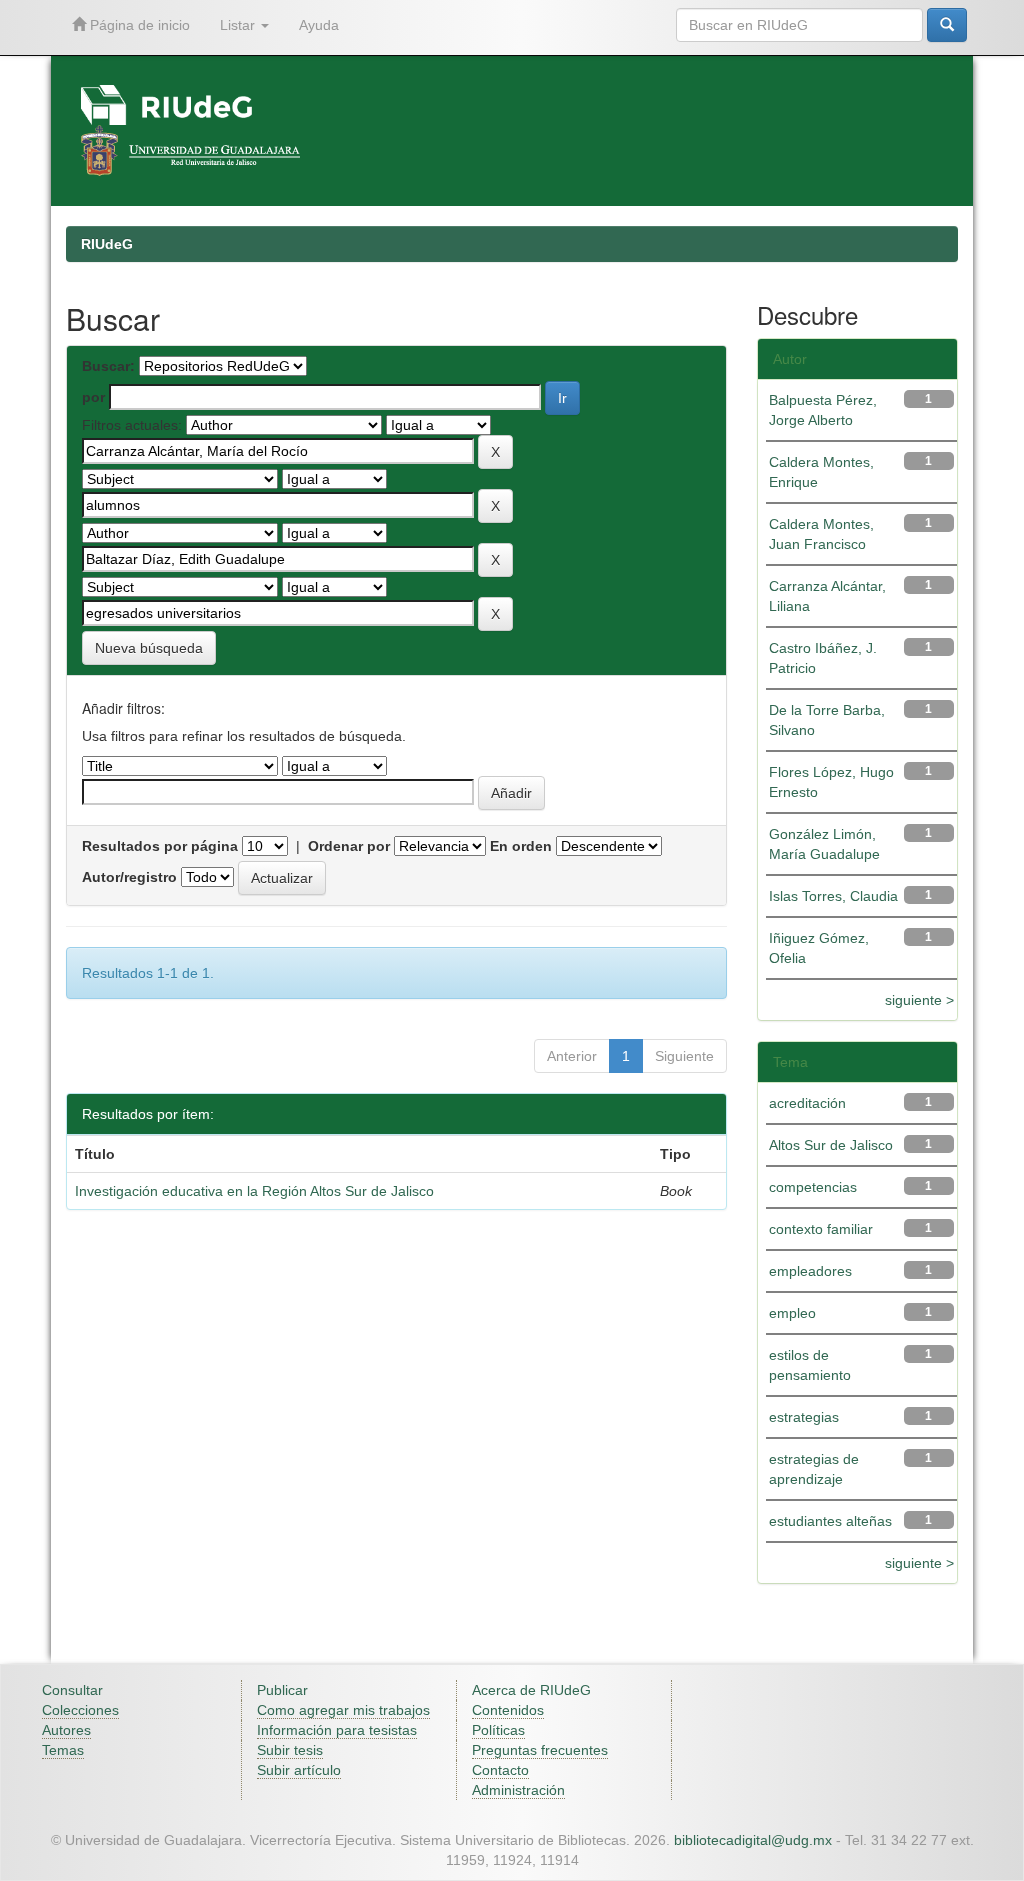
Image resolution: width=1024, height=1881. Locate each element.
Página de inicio (138, 25)
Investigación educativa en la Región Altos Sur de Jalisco (254, 1191)
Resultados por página (160, 846)
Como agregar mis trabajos (343, 1710)
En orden (521, 846)
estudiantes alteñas (830, 1521)
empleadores (810, 1271)
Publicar (282, 1690)
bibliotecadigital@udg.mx (753, 1840)
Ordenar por (349, 846)
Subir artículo (299, 1770)
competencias (813, 1187)
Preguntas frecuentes (540, 1750)
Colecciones (80, 1710)
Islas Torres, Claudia (833, 896)
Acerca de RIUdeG (531, 1690)
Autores (66, 1730)
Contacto (500, 1770)
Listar (239, 25)
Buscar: (108, 366)
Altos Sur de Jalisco (831, 1145)
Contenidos (508, 1710)
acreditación (807, 1103)
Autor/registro (129, 877)
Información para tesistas (337, 1730)
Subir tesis (290, 1750)
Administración (518, 1790)
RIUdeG (107, 244)
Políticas (498, 1730)
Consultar (72, 1690)
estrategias (804, 1417)
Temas (63, 1750)
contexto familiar (821, 1229)
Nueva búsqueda (149, 648)
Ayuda (319, 25)
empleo (792, 1313)
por (93, 397)
